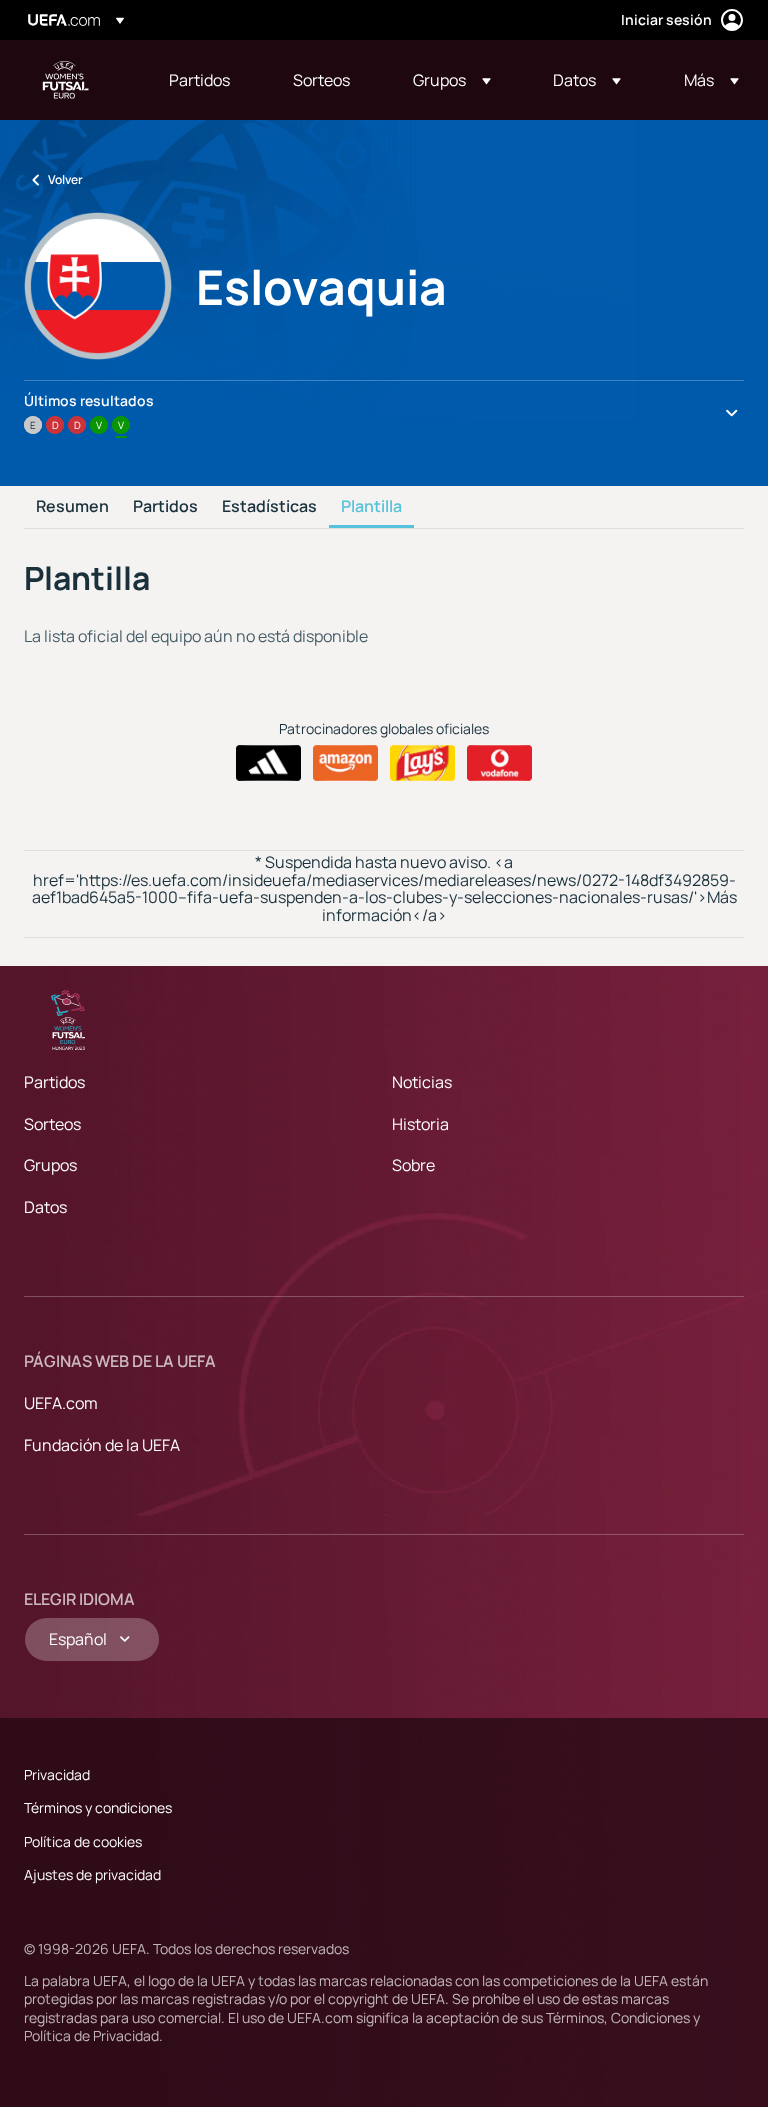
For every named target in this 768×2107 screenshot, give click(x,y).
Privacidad (57, 1774)
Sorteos (52, 1124)
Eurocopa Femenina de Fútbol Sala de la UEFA (66, 80)
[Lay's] (422, 763)
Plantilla (371, 507)
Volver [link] (65, 179)
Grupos (50, 1165)
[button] (452, 80)
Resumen (72, 507)
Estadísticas (269, 507)
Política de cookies (83, 1841)
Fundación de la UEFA (102, 1445)
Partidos (165, 507)
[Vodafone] (499, 763)
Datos (45, 1207)
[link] (199, 80)
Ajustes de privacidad (92, 1874)
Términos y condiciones (98, 1807)
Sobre (413, 1165)
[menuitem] (206, 80)
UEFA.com (61, 1403)
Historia (420, 1124)
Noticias (422, 1082)
